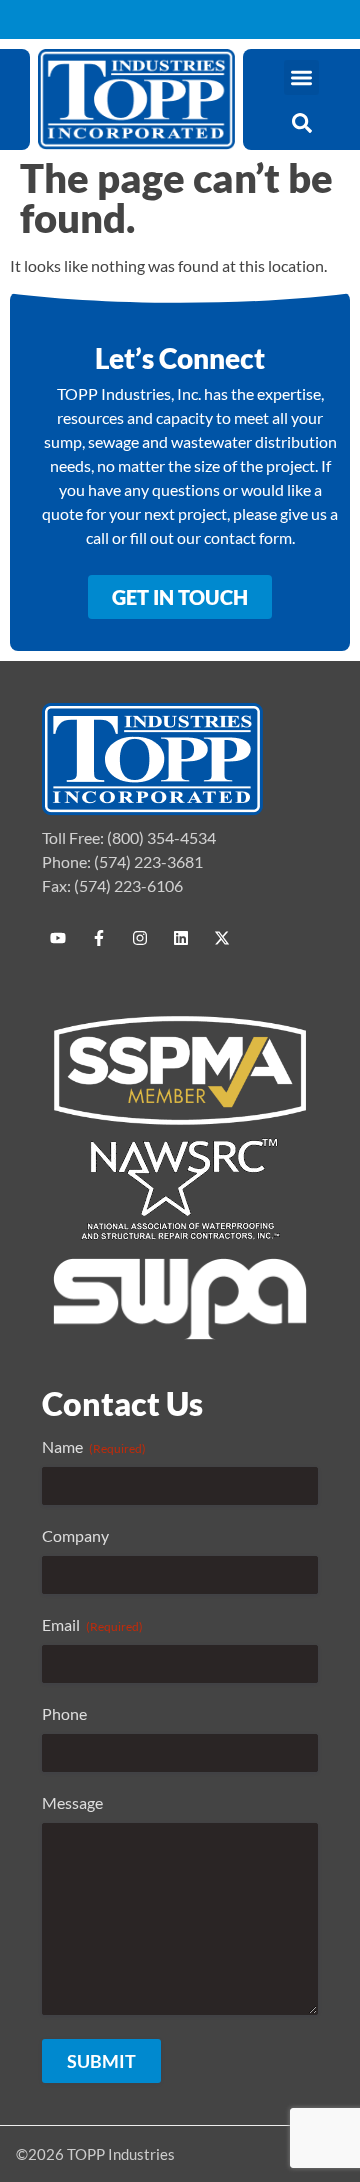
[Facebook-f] (99, 938)
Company (75, 1535)
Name (94, 1446)
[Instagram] (140, 938)
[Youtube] (58, 938)
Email (92, 1624)
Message (72, 1802)
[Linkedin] (181, 938)
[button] (301, 77)
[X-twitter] (222, 938)
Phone (64, 1713)
